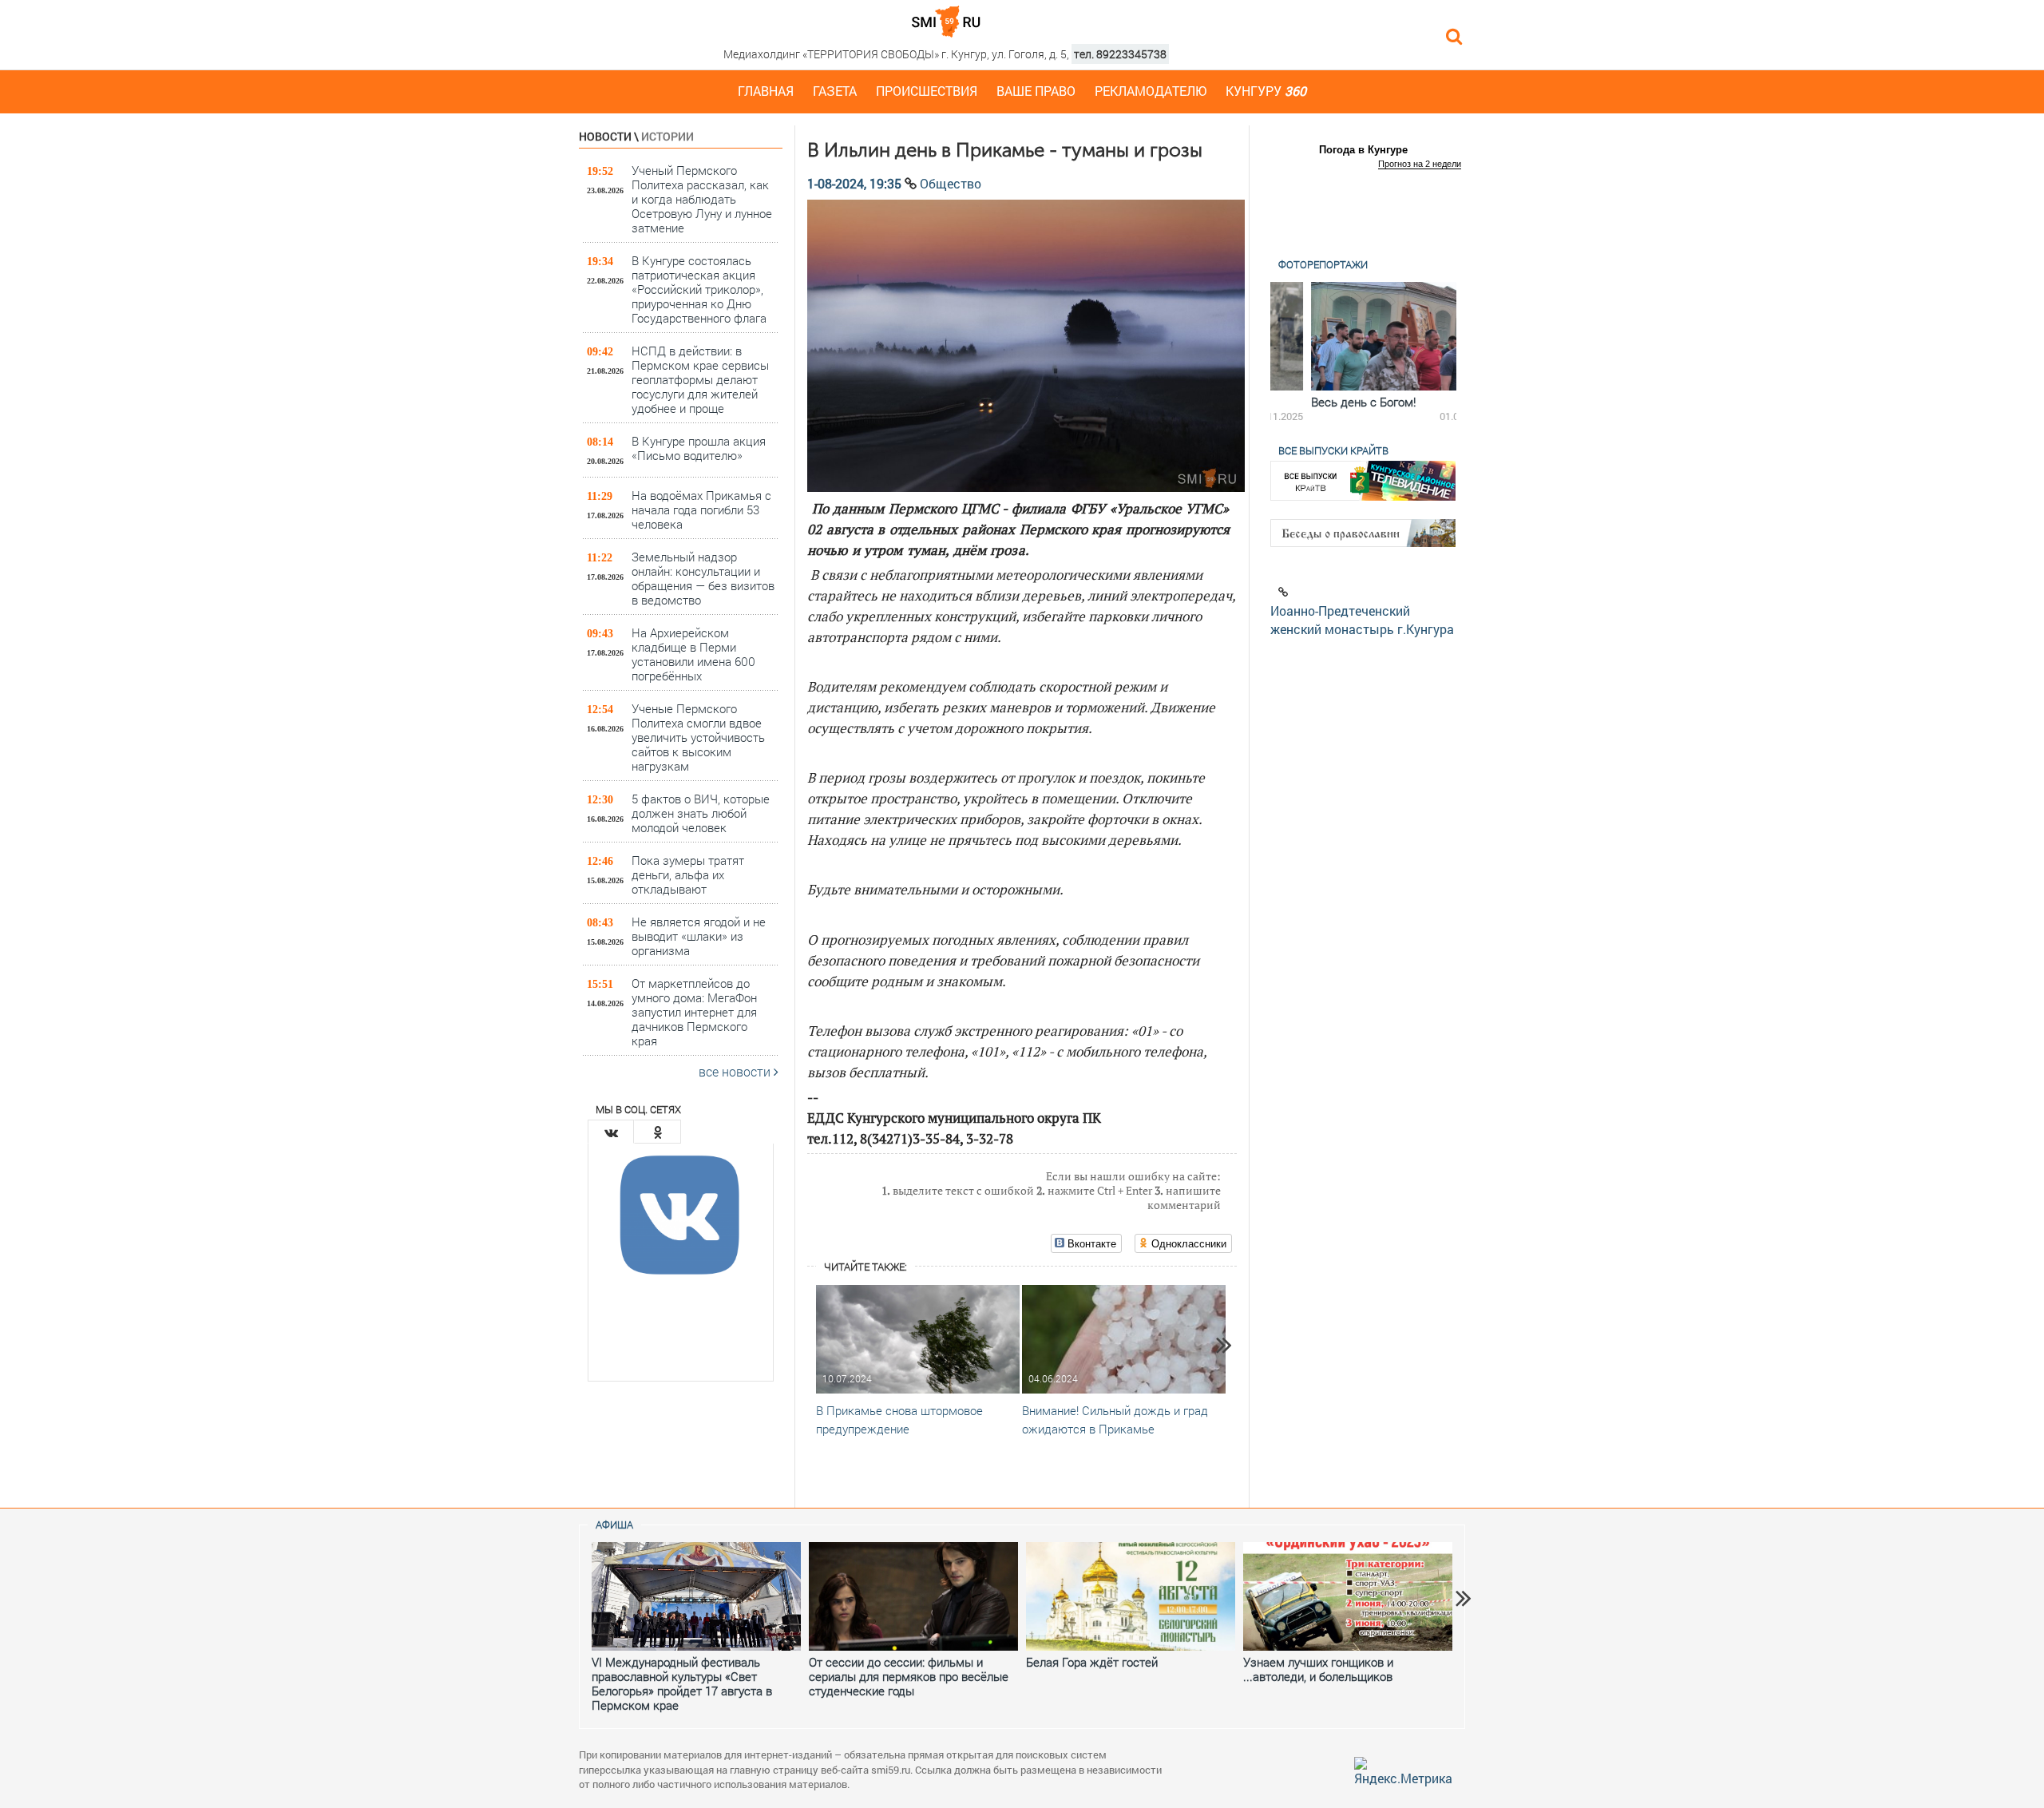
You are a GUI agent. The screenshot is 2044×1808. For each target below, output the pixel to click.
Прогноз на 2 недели (1420, 164)
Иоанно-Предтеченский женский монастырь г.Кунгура (1362, 620)
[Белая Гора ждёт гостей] (1131, 1596)
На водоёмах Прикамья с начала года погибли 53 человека (701, 509)
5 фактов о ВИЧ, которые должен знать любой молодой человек (701, 813)
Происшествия (927, 91)
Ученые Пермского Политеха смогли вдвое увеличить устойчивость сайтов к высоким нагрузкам (698, 737)
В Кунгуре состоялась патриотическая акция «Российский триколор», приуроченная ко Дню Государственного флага (699, 289)
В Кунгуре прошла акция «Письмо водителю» (699, 448)
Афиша (614, 1525)
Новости (605, 136)
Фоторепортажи (1323, 264)
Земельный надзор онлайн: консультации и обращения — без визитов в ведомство (703, 578)
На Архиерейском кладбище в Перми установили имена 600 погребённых (693, 654)
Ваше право (1036, 91)
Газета (835, 91)
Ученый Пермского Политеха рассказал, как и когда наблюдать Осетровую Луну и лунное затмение (702, 198)
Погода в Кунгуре (1363, 150)
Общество (951, 183)
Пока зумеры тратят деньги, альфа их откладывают (688, 874)
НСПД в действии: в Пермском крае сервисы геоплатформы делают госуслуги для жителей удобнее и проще (700, 379)
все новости (736, 1071)
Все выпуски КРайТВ (1333, 450)
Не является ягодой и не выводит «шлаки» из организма (699, 936)
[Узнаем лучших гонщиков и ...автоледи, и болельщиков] (1348, 1596)
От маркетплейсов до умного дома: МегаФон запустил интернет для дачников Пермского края (694, 1011)
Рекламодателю (1151, 91)
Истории (667, 136)
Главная (766, 91)
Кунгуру (1266, 91)
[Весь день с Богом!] (1363, 336)
